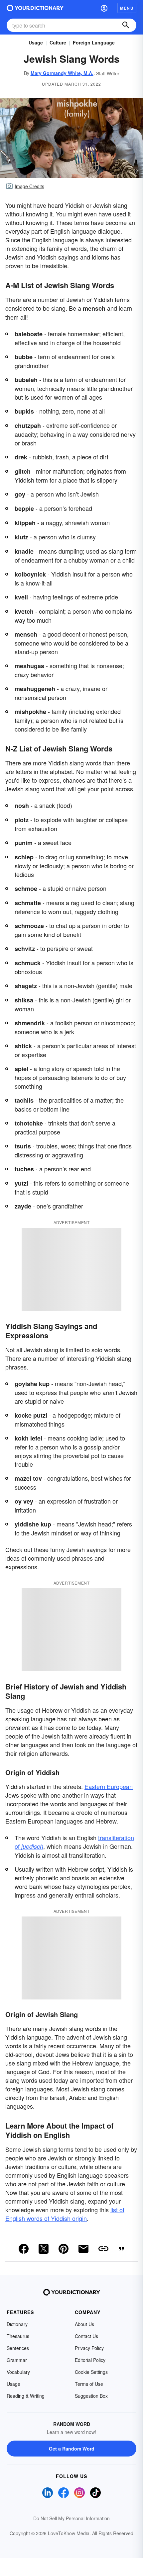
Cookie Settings (91, 2372)
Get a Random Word (72, 2449)
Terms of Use (89, 2384)
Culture (58, 42)
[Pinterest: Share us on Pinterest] (64, 2249)
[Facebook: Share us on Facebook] (24, 2249)
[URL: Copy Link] (103, 2249)
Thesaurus (18, 2336)
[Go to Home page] (35, 8)
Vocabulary (18, 2372)
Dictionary (17, 2324)
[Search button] (126, 25)
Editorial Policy (90, 2360)
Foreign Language (94, 42)
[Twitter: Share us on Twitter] (44, 2249)
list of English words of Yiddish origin (65, 2214)
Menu (127, 8)
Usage (36, 42)
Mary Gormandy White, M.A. (62, 73)
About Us (84, 2324)
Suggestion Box (91, 2396)
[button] (104, 8)
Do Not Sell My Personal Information (71, 2518)
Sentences (18, 2348)
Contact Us (86, 2336)
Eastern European (109, 1786)
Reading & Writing (26, 2396)
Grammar (17, 2360)
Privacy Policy (89, 2348)
